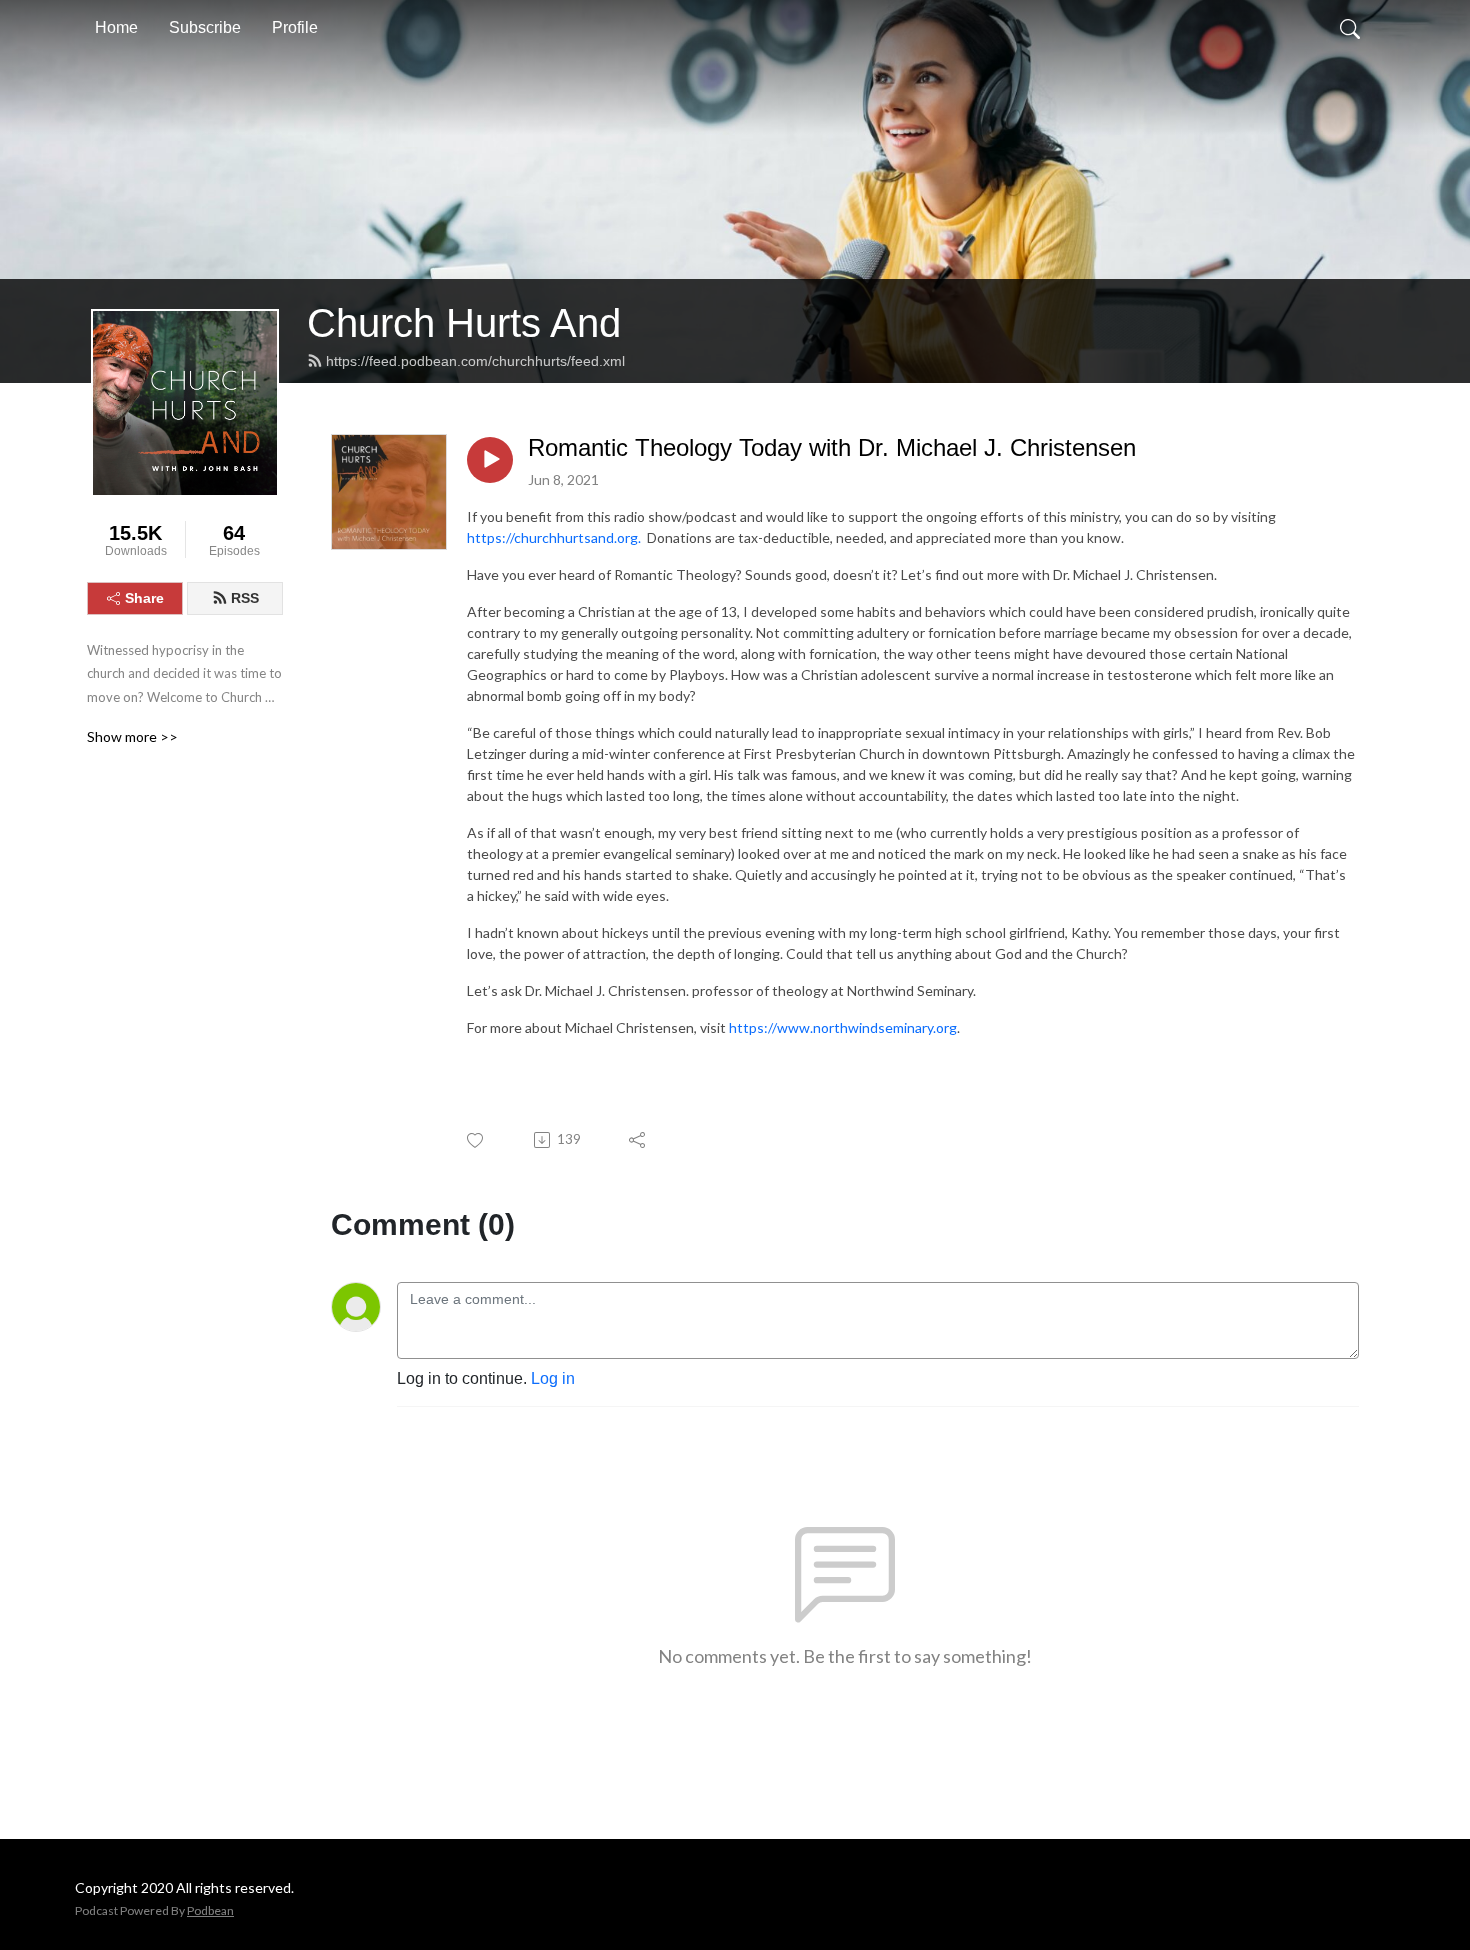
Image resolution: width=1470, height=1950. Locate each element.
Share (144, 598)
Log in (553, 1378)
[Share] (638, 1140)
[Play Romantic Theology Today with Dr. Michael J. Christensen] (490, 460)
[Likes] (476, 1140)
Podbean (210, 1910)
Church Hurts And (464, 323)
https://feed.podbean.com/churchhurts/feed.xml (475, 361)
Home (116, 27)
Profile (295, 27)
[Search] (1350, 28)
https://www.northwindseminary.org (843, 1027)
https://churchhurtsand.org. (554, 537)
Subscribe (205, 27)
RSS (245, 598)
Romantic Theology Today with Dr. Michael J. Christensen (832, 447)
